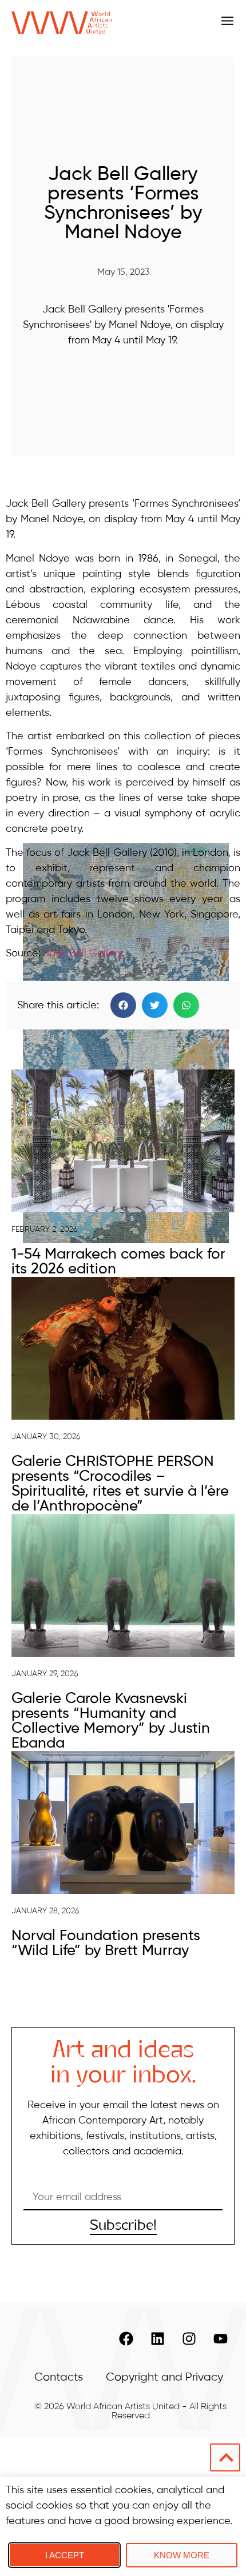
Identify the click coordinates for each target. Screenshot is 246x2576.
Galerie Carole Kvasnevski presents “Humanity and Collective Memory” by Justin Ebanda (111, 1721)
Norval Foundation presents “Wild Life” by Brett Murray (106, 1944)
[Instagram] (189, 2339)
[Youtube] (220, 2339)
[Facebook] (126, 2339)
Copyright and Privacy (164, 2377)
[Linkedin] (157, 2339)
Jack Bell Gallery (83, 954)
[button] (123, 1005)
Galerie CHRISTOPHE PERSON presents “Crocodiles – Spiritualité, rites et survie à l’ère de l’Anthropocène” (120, 1484)
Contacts (59, 2377)
